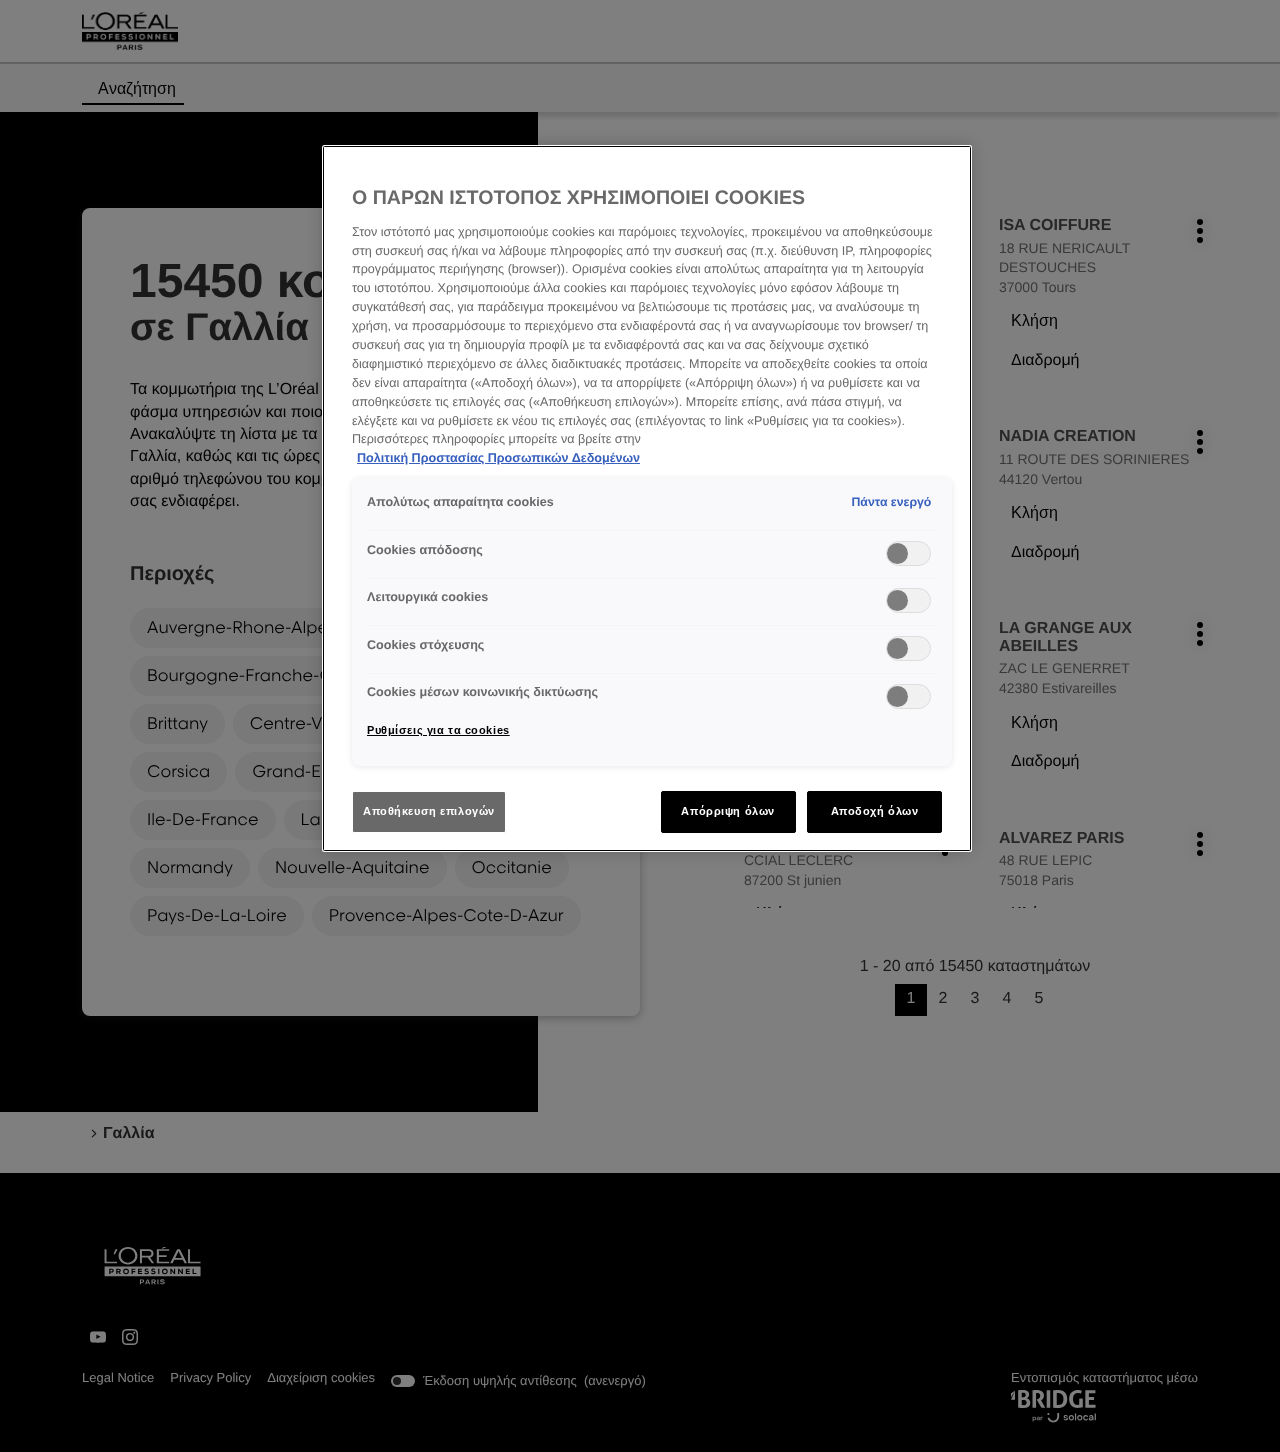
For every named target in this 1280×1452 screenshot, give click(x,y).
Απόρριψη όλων (727, 811)
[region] (647, 498)
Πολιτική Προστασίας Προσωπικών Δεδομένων (498, 458)
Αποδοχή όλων (875, 811)
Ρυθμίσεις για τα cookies (438, 730)
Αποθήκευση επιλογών (429, 811)
